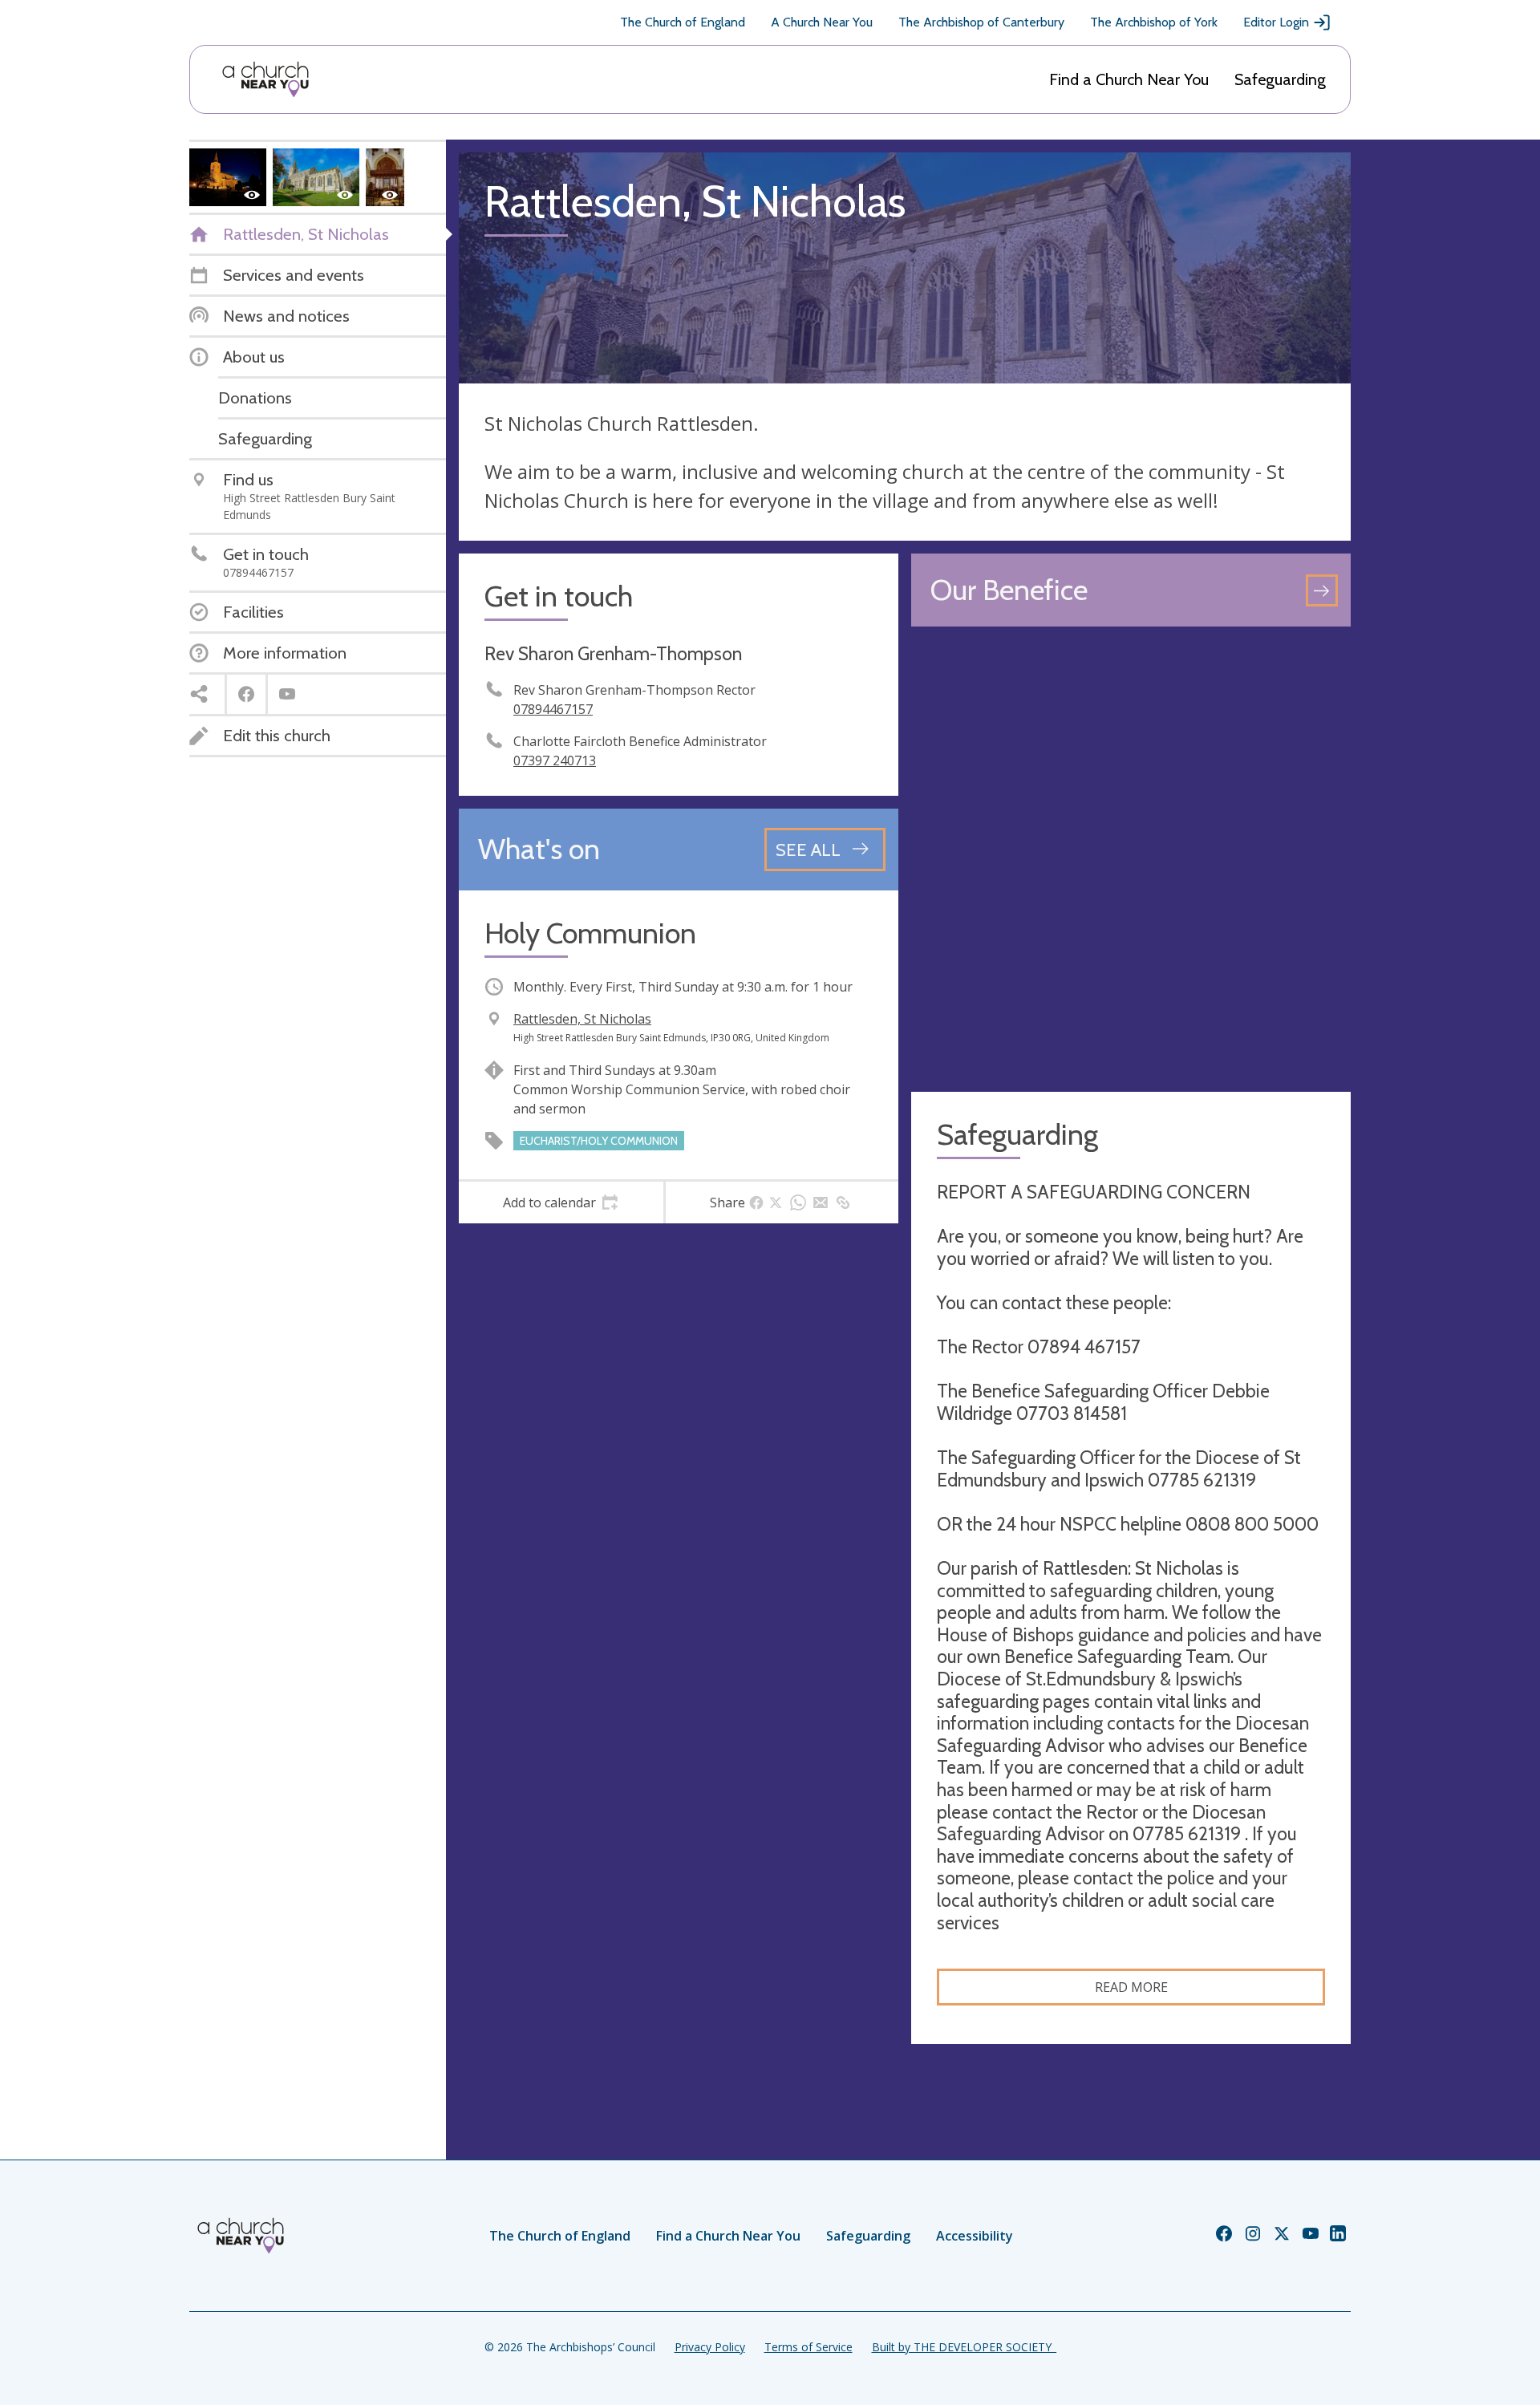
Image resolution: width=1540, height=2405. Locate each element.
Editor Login (1276, 22)
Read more (1131, 1987)
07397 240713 (555, 760)
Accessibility (975, 2236)
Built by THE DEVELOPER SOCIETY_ (964, 2347)
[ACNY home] (265, 79)
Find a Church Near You (1129, 79)
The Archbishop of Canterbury (981, 22)
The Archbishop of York (1154, 22)
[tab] (561, 1202)
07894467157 (553, 709)
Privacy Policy (710, 2347)
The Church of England (683, 22)
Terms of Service (808, 2347)
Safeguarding (1280, 79)
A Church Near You (822, 22)
